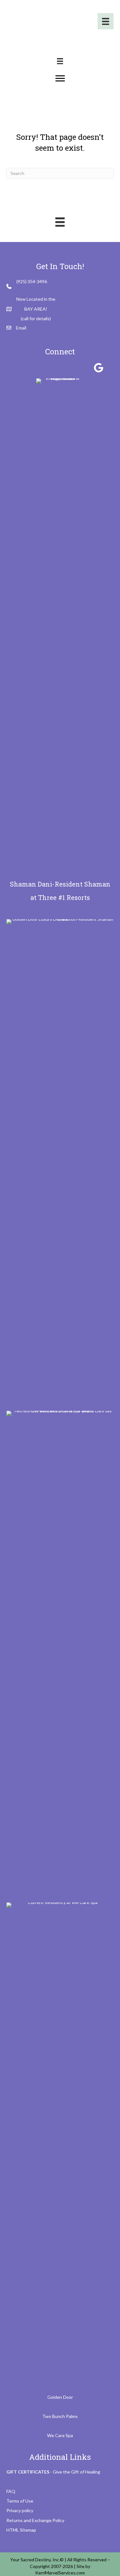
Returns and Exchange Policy (35, 2520)
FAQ (11, 2491)
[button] (22, 368)
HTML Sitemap (21, 2530)
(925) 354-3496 (32, 281)
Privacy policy (20, 2510)
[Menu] (106, 21)
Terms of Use (20, 2501)
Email (21, 328)
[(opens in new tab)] (60, 1158)
